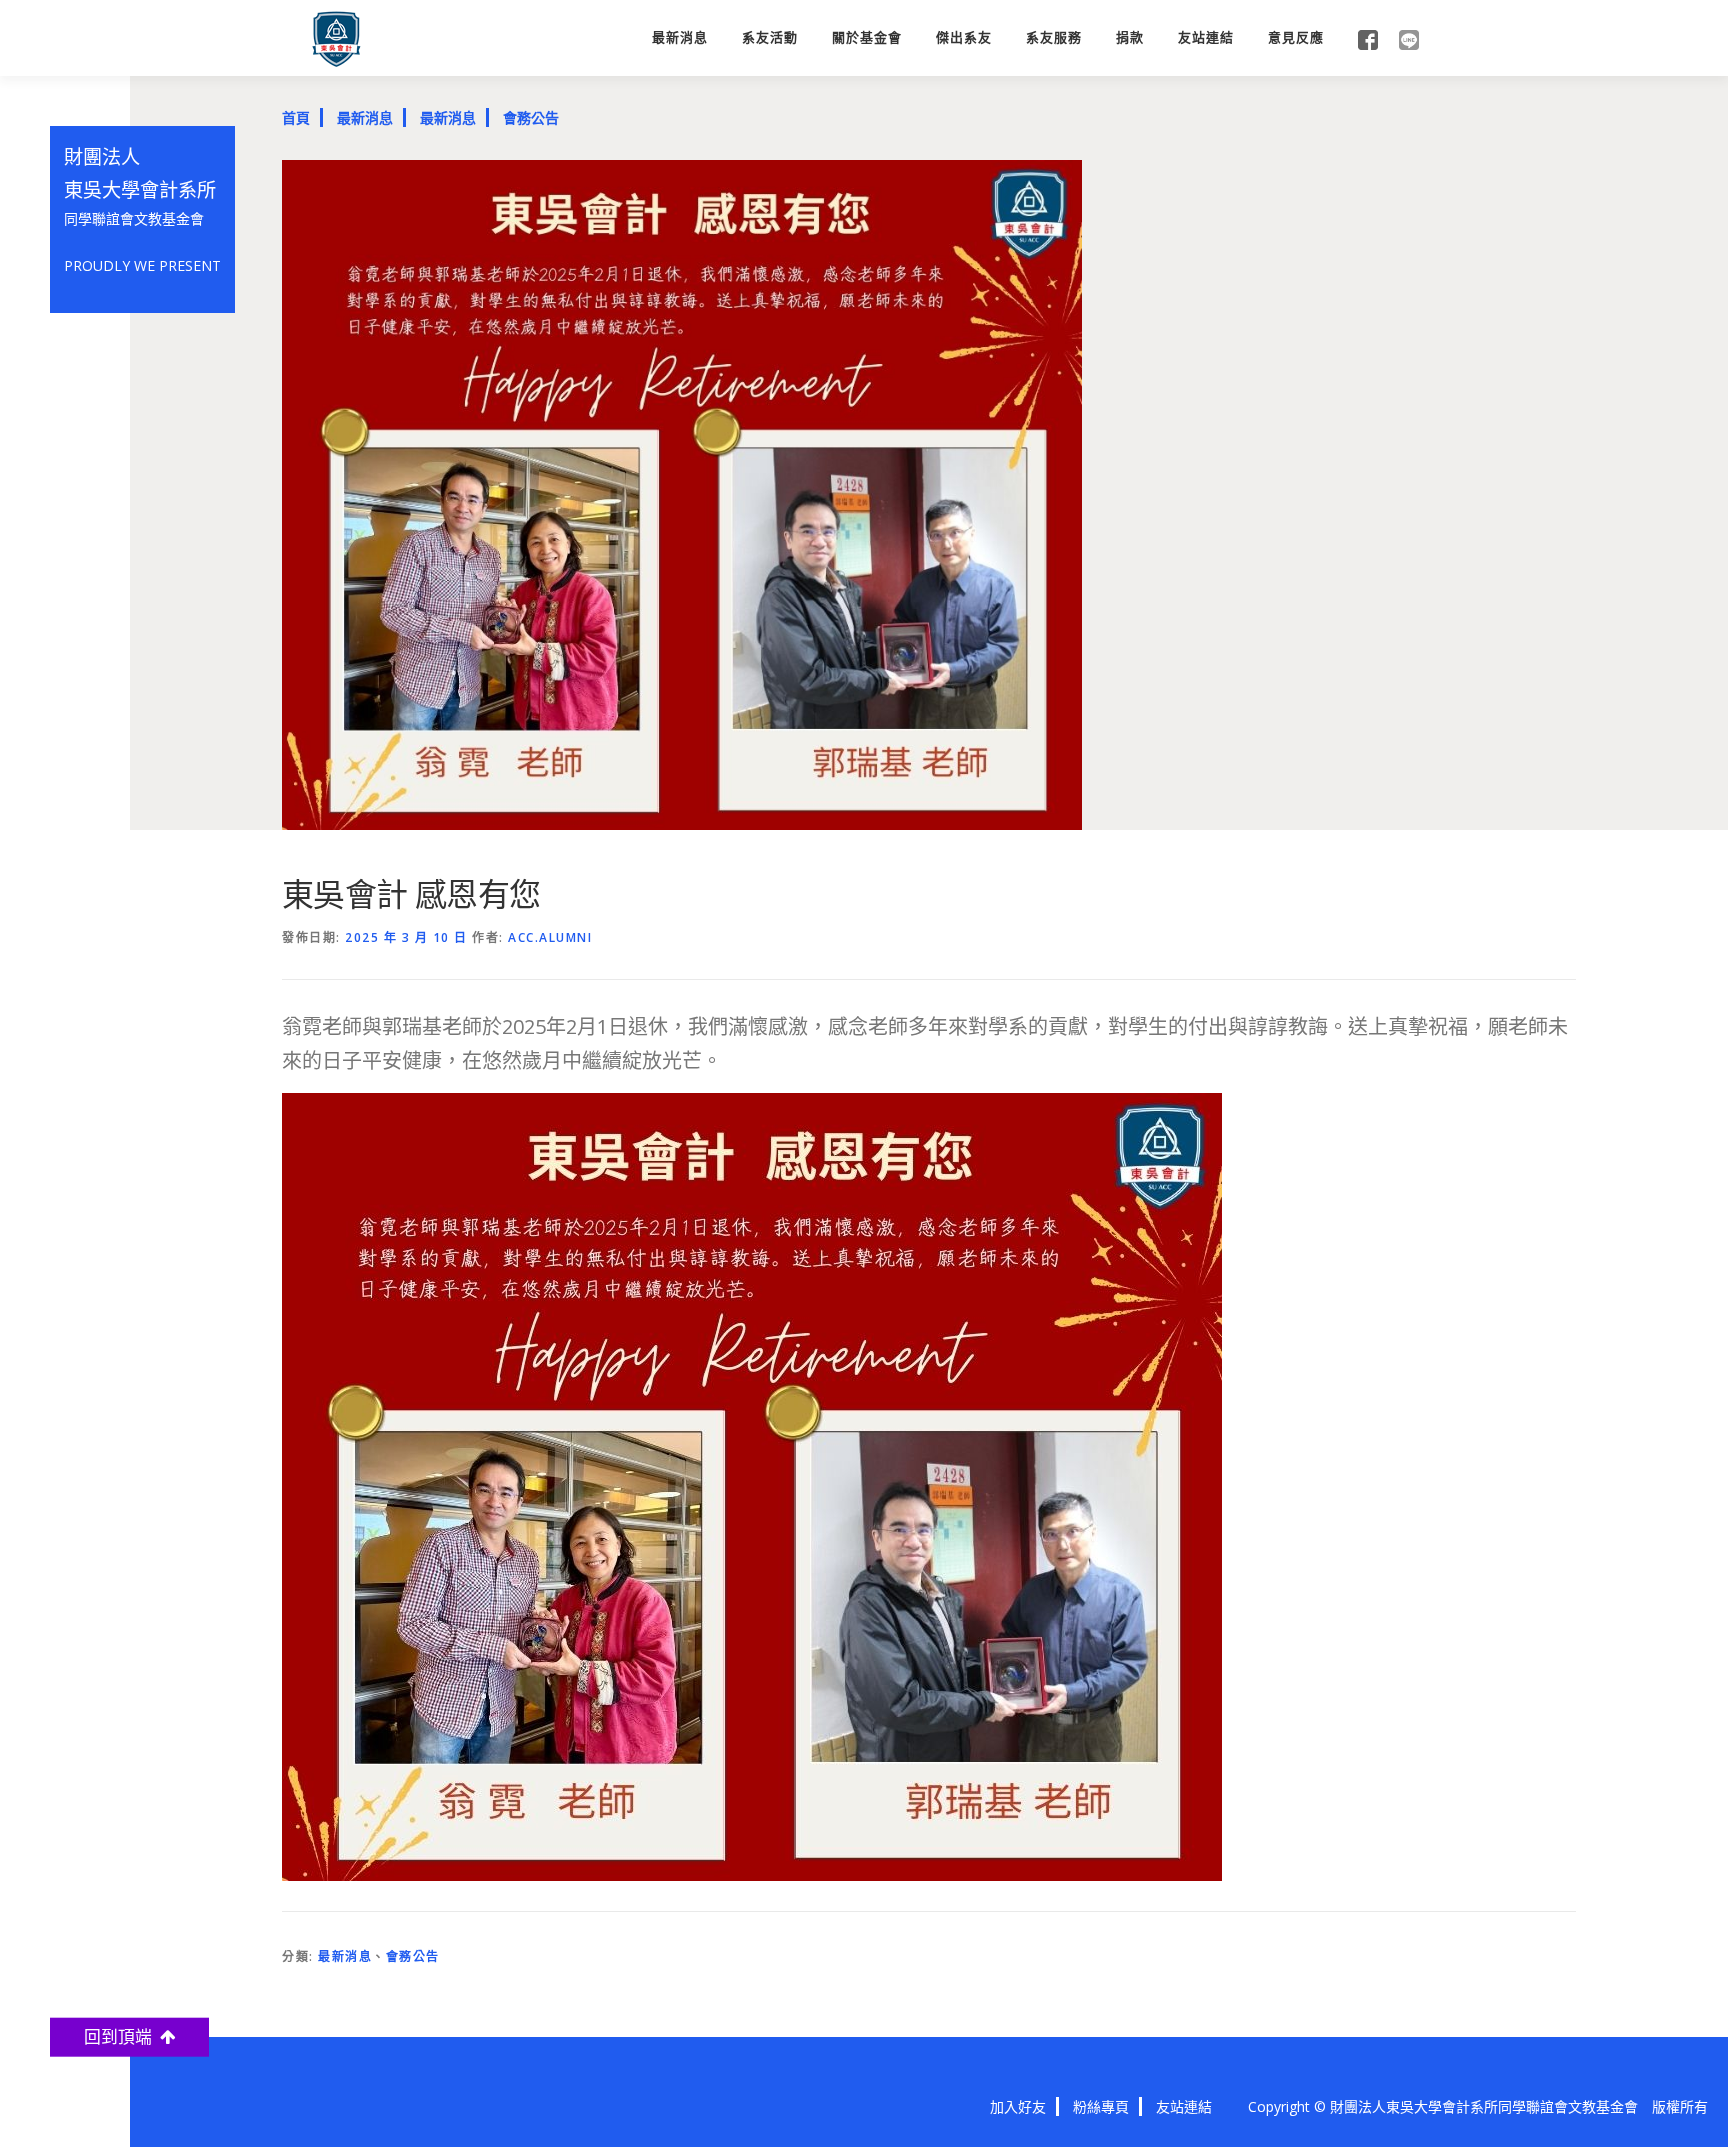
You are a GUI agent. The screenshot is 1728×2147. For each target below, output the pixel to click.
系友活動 (770, 37)
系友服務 (1054, 37)
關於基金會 (867, 37)
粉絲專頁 (1101, 2106)
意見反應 (1296, 37)
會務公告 (531, 117)
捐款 (1130, 37)
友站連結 (1206, 37)
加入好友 (1018, 2106)
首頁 (296, 117)
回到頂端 (122, 2036)
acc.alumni (550, 937)
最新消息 (680, 37)
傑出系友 (964, 37)
